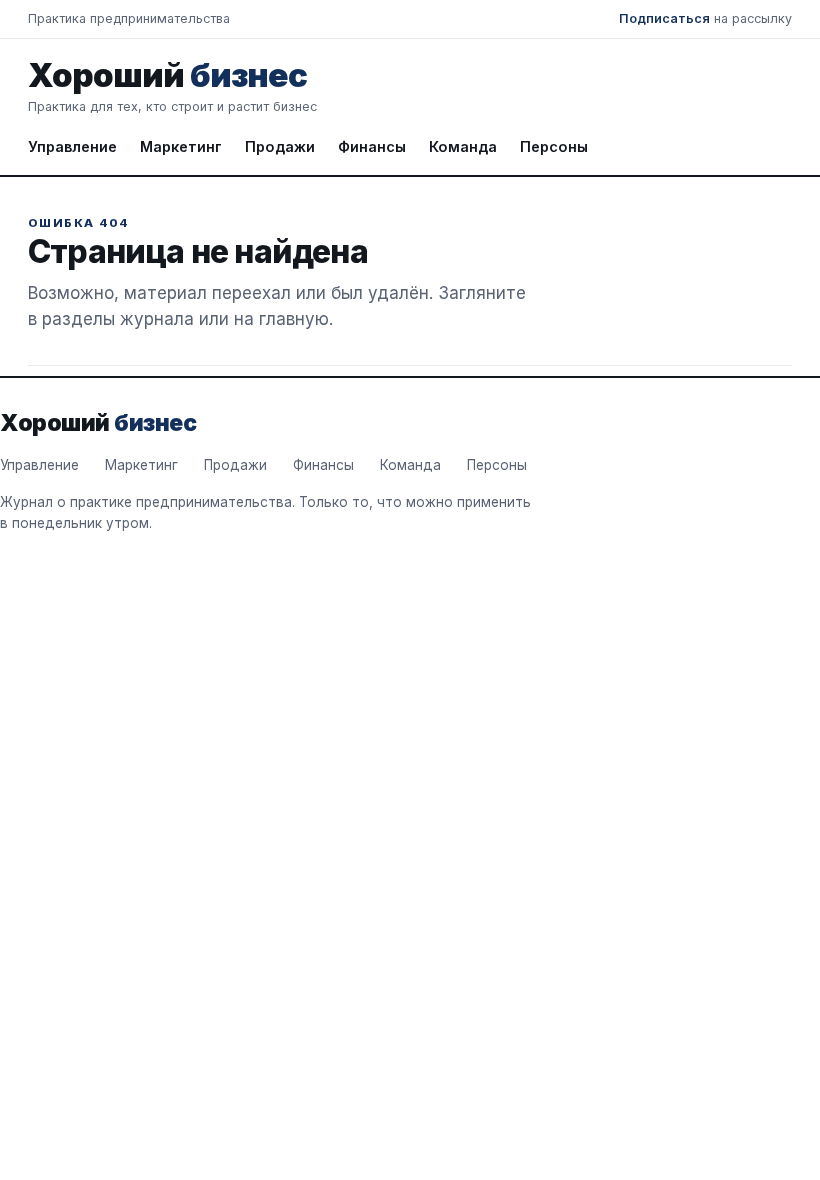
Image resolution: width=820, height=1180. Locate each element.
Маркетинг (181, 146)
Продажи (280, 146)
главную (294, 319)
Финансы (372, 146)
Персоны (554, 146)
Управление (72, 146)
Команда (463, 146)
